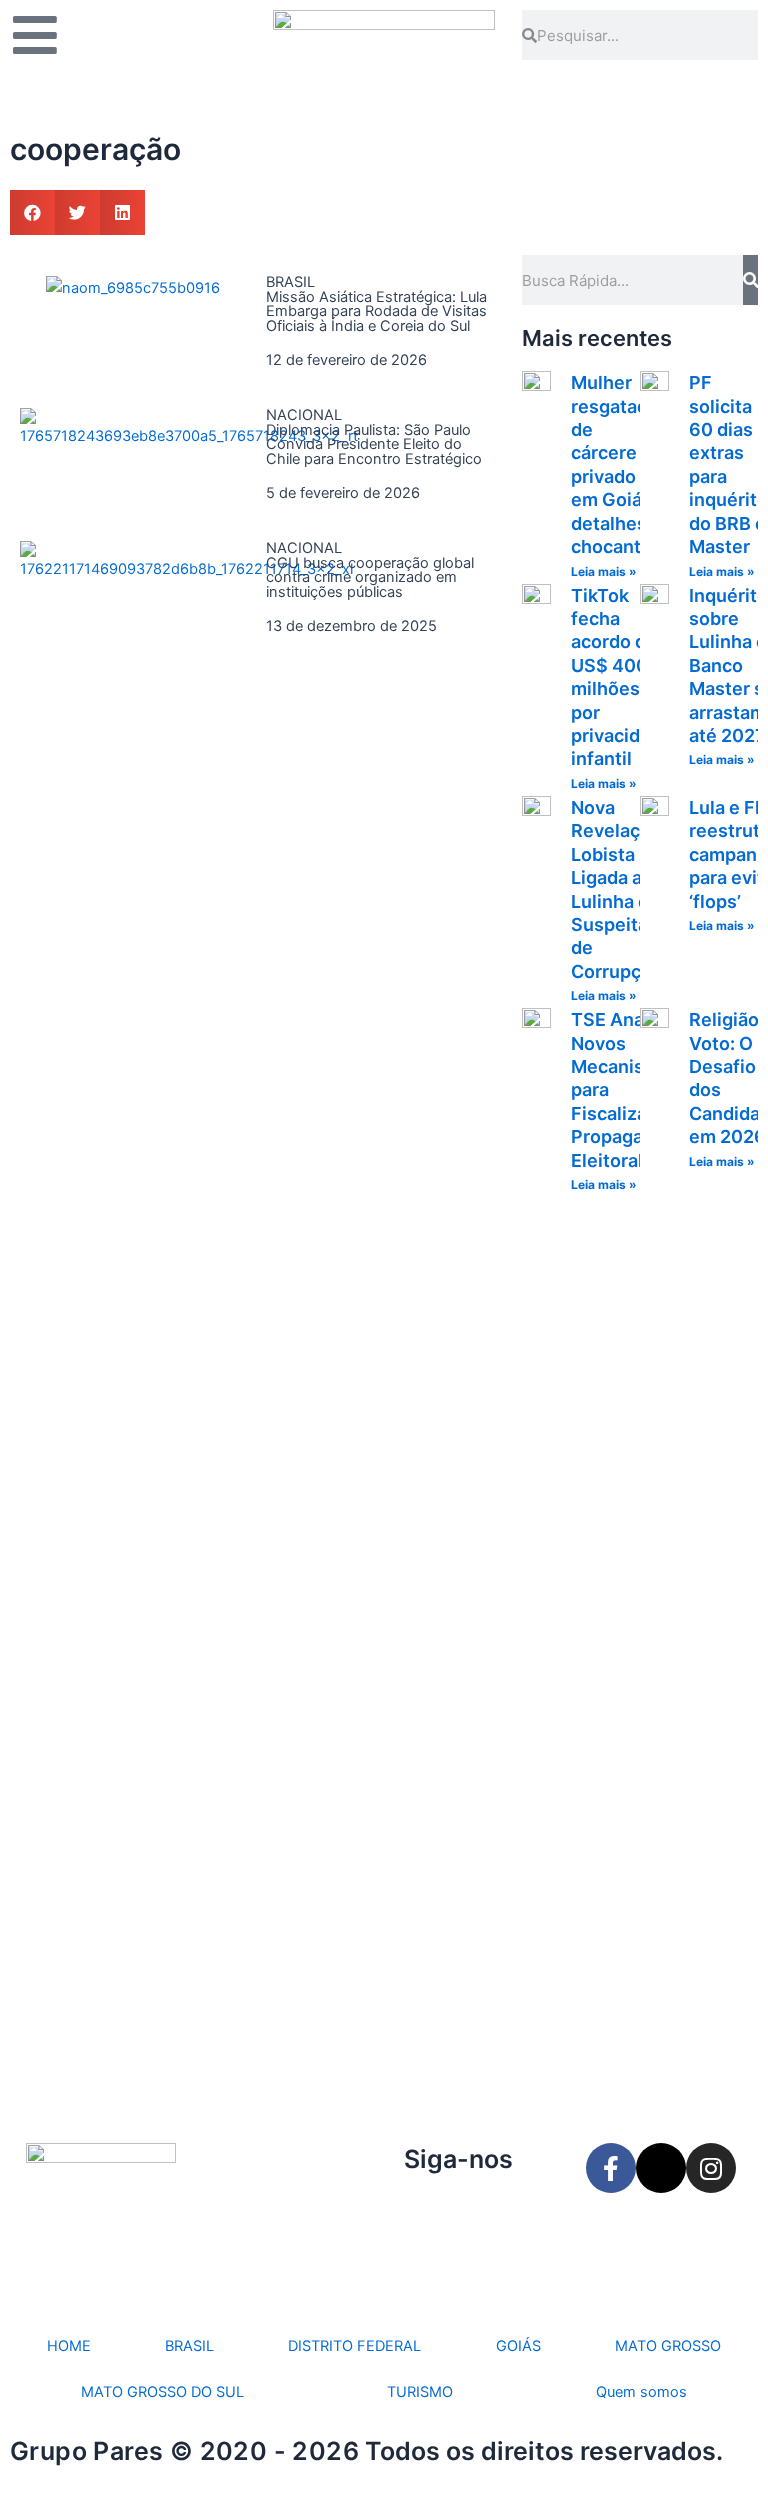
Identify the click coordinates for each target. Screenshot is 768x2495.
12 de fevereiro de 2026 (346, 360)
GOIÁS (518, 2346)
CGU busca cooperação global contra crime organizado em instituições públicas (370, 577)
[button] (32, 212)
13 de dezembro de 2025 (351, 626)
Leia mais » (604, 571)
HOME (69, 2346)
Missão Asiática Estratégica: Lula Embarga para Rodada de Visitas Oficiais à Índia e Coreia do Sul (376, 311)
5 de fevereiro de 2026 (343, 493)
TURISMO (420, 2392)
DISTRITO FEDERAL (354, 2346)
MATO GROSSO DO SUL (162, 2392)
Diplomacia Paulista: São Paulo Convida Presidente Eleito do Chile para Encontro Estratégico (374, 444)
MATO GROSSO (668, 2346)
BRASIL (189, 2346)
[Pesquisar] (750, 280)
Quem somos (641, 2392)
